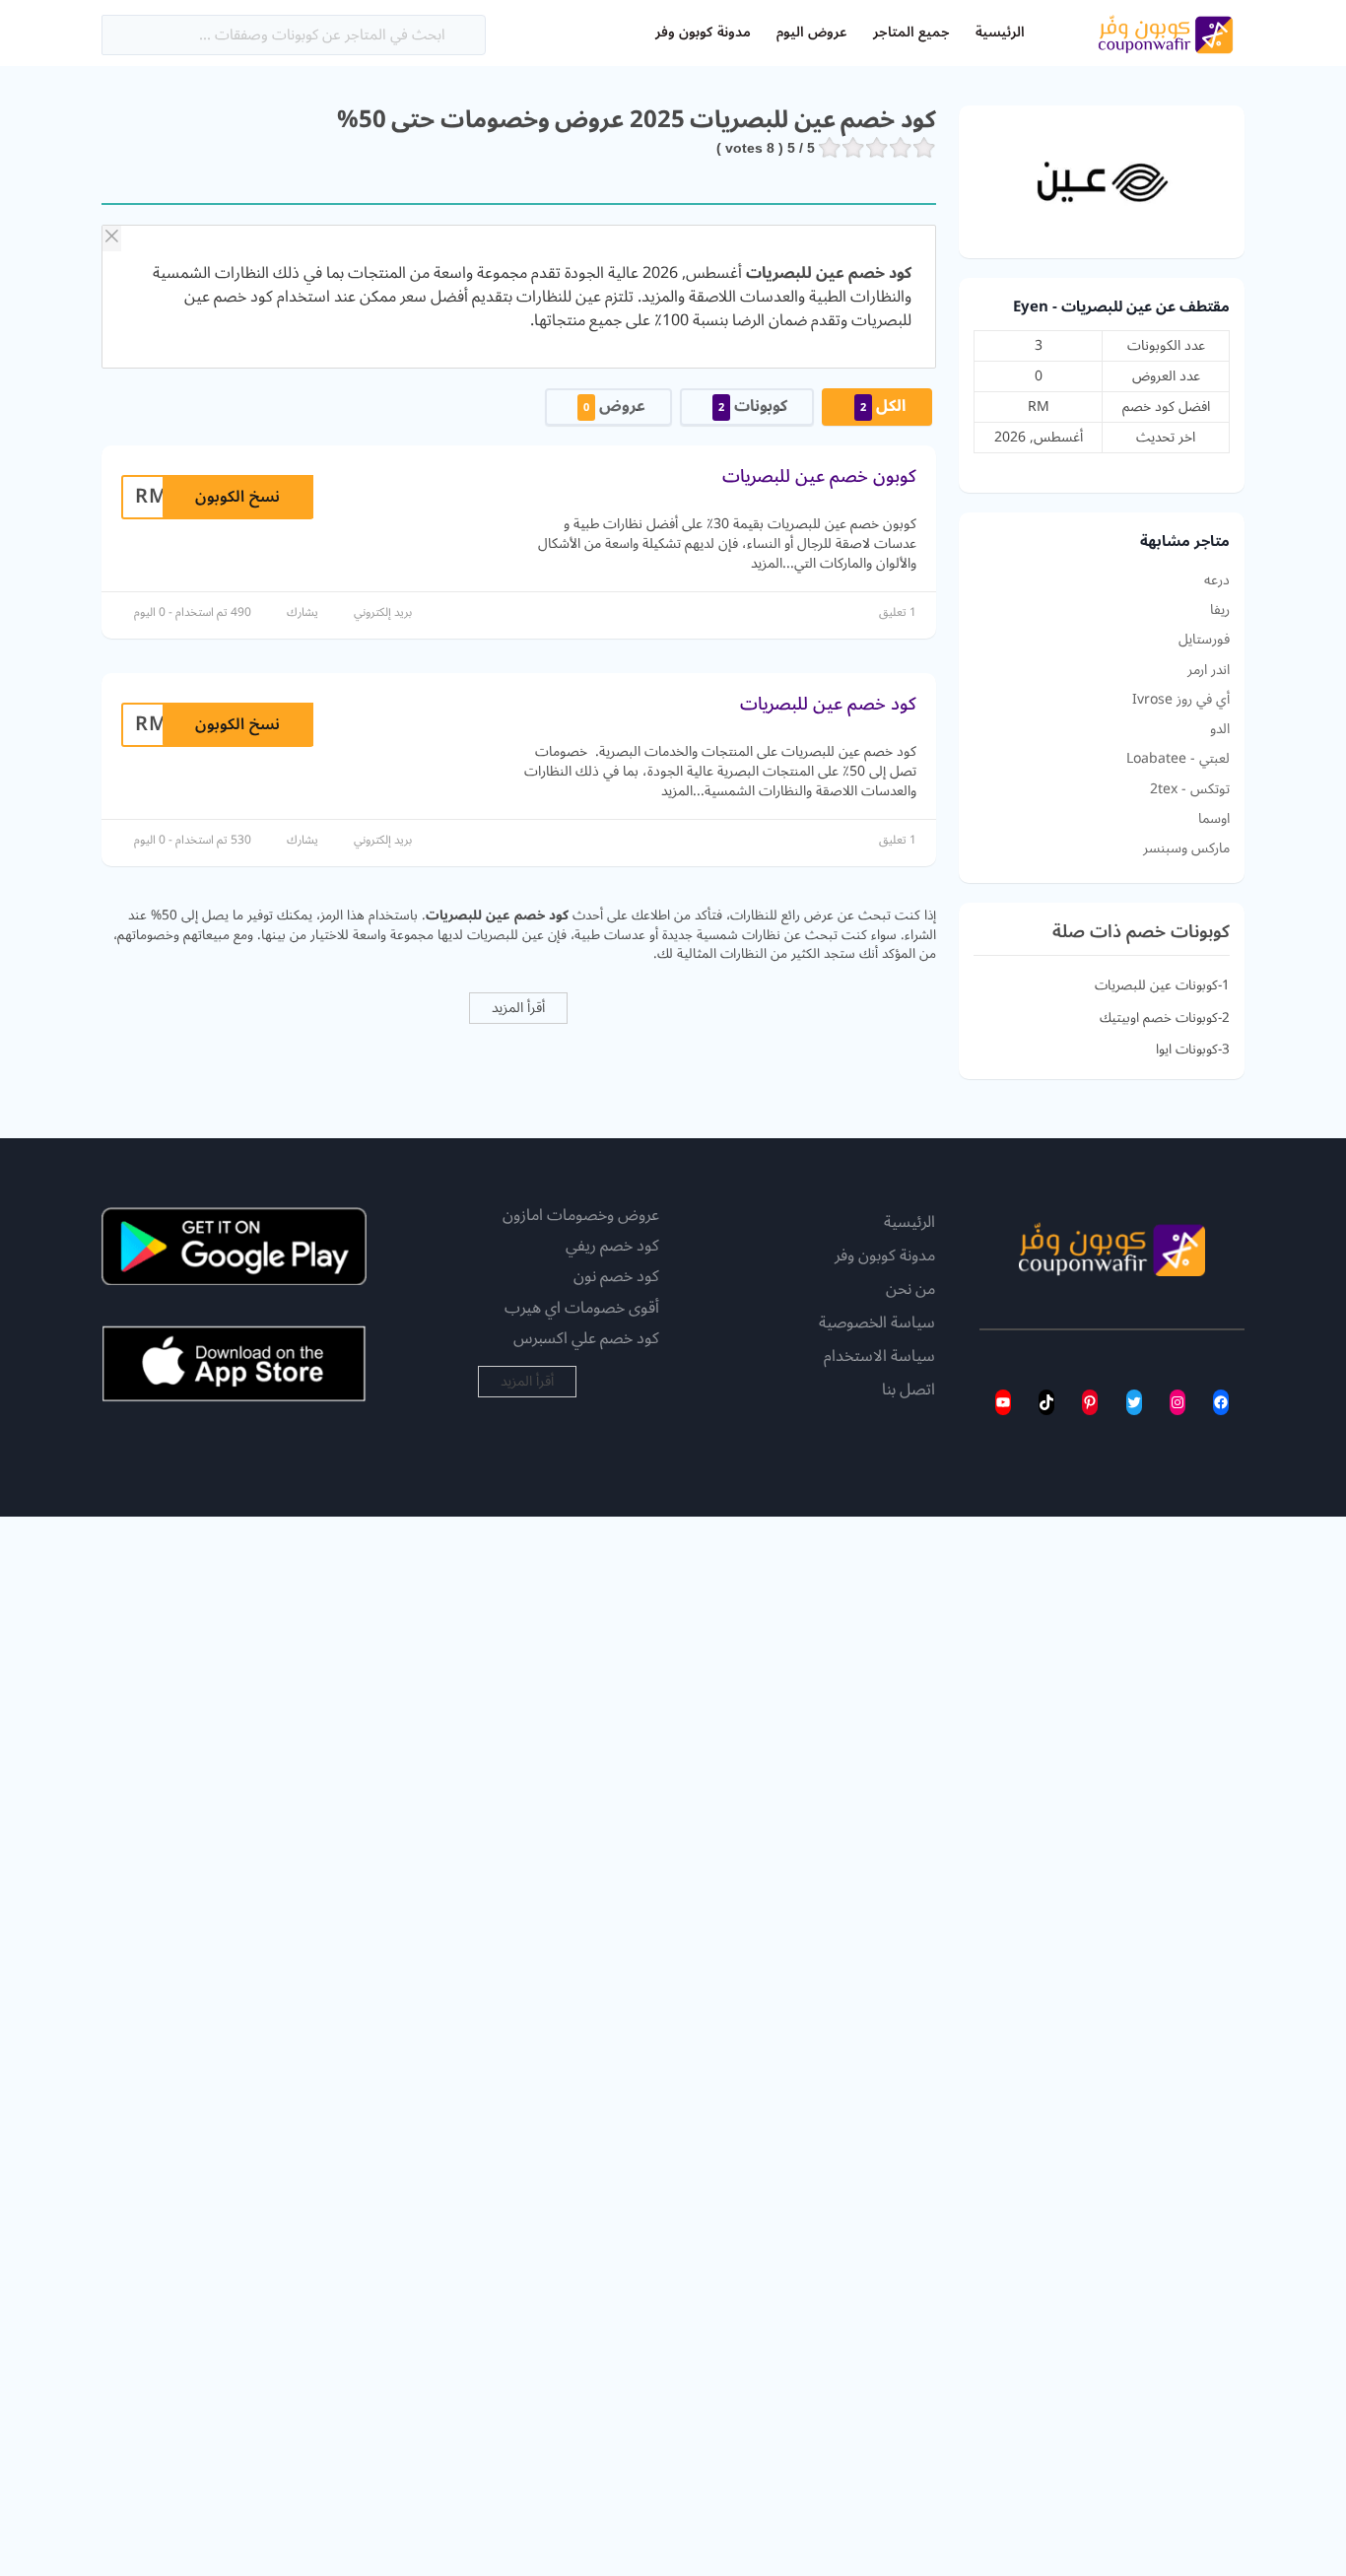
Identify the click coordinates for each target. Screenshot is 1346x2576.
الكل (883, 406)
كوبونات (753, 406)
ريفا (1220, 610)
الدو (1220, 729)
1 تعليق (898, 612)
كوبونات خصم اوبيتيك (1159, 1017)
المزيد (767, 563)
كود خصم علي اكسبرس (586, 1338)
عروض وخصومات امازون (581, 1215)
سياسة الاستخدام (879, 1357)
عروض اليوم (812, 32)
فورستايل (1204, 640)
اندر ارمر (1209, 670)
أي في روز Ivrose (1181, 700)
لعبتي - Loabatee (1178, 759)
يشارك (303, 612)
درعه (1217, 580)
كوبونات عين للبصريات (1156, 985)
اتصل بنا (909, 1390)
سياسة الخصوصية (877, 1323)
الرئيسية (1000, 32)
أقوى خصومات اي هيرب (582, 1308)
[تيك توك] (1046, 1402)
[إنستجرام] (1178, 1402)
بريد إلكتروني (383, 612)
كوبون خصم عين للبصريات (819, 476)
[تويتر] (1134, 1402)
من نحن (910, 1290)
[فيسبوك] (1221, 1402)
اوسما (1214, 819)
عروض (614, 406)
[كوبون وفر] (1166, 32)
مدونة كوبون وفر (703, 32)
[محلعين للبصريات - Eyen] (1102, 181)
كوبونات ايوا (1187, 1049)
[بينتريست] (1090, 1402)
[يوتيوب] (1003, 1402)
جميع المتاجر (911, 32)
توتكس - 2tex (1190, 789)
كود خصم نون (616, 1276)
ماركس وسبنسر (1186, 848)
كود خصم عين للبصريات (828, 704)
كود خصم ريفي (612, 1246)
